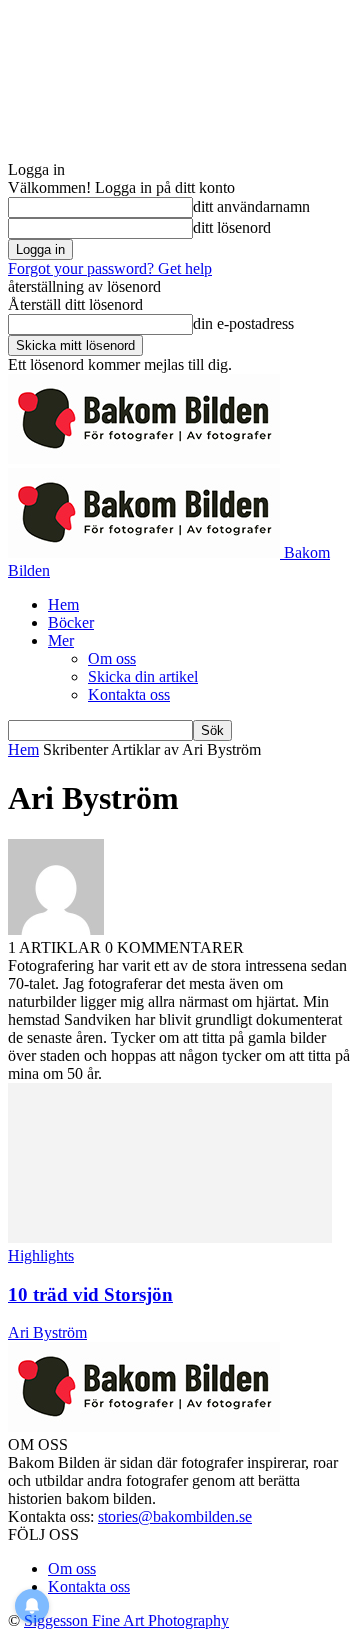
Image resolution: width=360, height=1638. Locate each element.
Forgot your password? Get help (110, 268)
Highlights (41, 1255)
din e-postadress (243, 323)
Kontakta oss (129, 694)
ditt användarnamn (251, 206)
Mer (61, 640)
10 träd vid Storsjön (90, 1294)
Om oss (112, 658)
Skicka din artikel (143, 676)
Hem (63, 604)
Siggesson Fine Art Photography (126, 1620)
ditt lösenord (232, 227)
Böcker (71, 622)
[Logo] (144, 458)
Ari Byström (47, 1332)
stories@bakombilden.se (175, 1516)
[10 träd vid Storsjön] (170, 1237)
